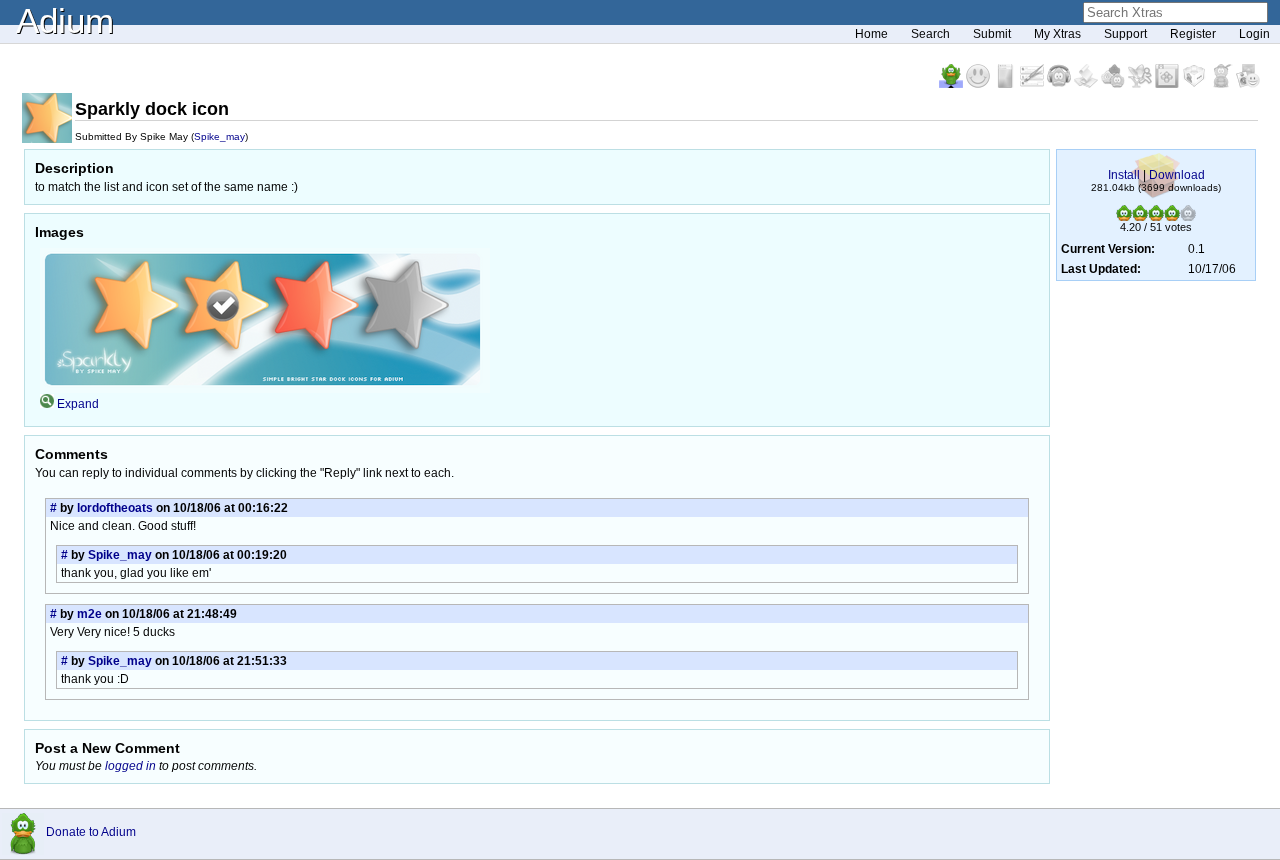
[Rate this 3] (1156, 217)
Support (1125, 34)
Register (1193, 34)
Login (1254, 34)
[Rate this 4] (1172, 217)
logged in (130, 766)
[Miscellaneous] (1222, 84)
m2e (89, 614)
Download (1177, 175)
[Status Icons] (1114, 84)
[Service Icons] (1141, 84)
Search (930, 34)
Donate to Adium (91, 832)
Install (1124, 175)
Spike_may (219, 136)
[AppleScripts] (1087, 84)
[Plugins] (1195, 84)
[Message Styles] (1033, 84)
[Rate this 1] (1124, 217)
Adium (65, 20)
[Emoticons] (979, 84)
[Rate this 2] (1140, 217)
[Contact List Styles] (1006, 84)
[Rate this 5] (1188, 217)
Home (871, 34)
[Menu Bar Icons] (1168, 84)
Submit (992, 34)
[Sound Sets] (1060, 84)
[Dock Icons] (952, 84)
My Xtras (1057, 34)
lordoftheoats (115, 508)
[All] (1248, 84)
